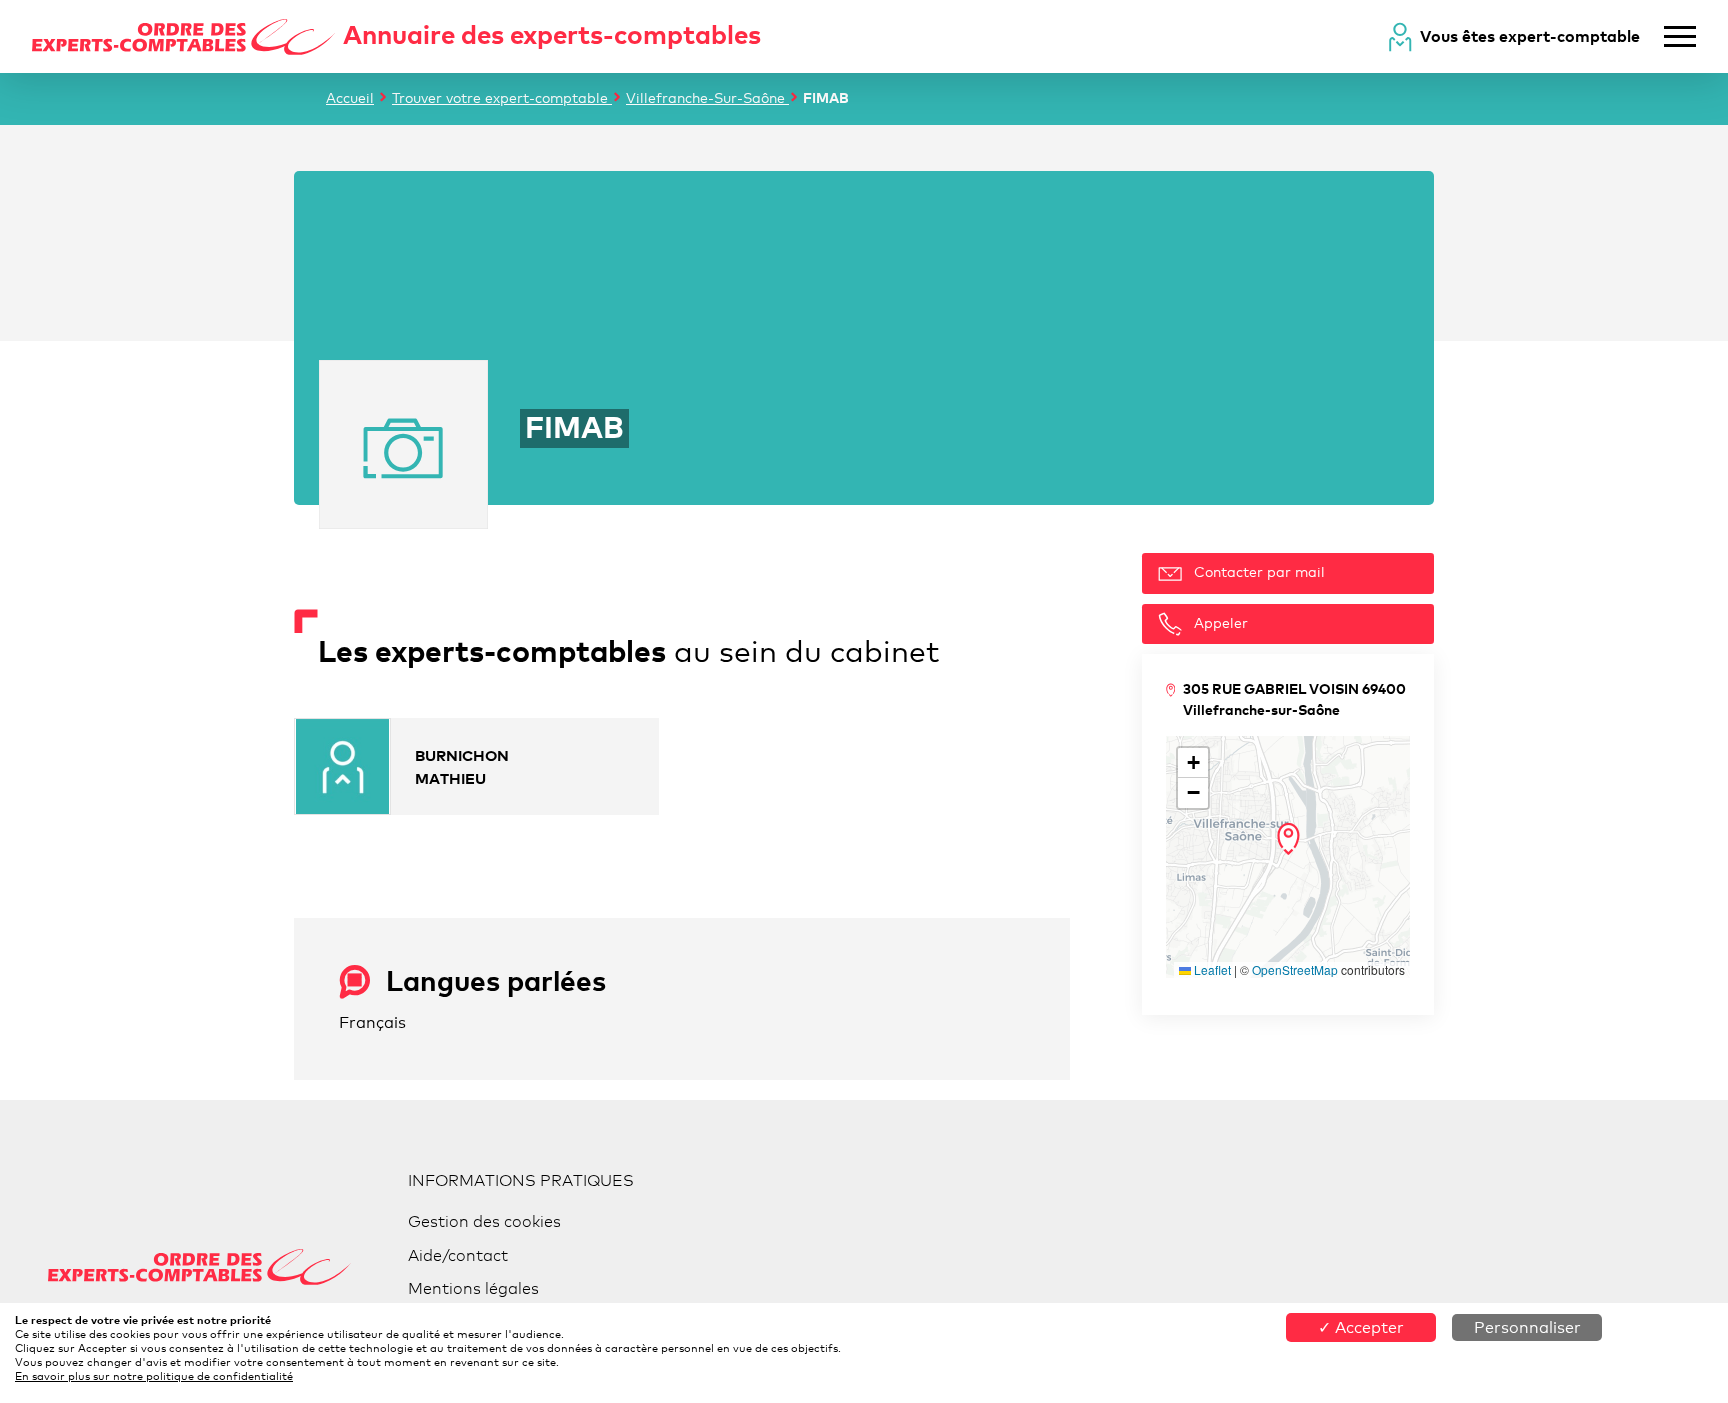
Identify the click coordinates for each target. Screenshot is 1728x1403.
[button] (1288, 839)
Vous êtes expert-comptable (1530, 36)
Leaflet (1211, 969)
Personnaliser (1527, 1327)
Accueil (350, 97)
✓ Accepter (1361, 1327)
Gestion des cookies (484, 1221)
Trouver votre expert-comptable (502, 97)
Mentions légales (473, 1288)
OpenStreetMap (1295, 969)
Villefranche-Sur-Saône (707, 97)
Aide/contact (458, 1255)
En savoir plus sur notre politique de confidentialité (154, 1376)
